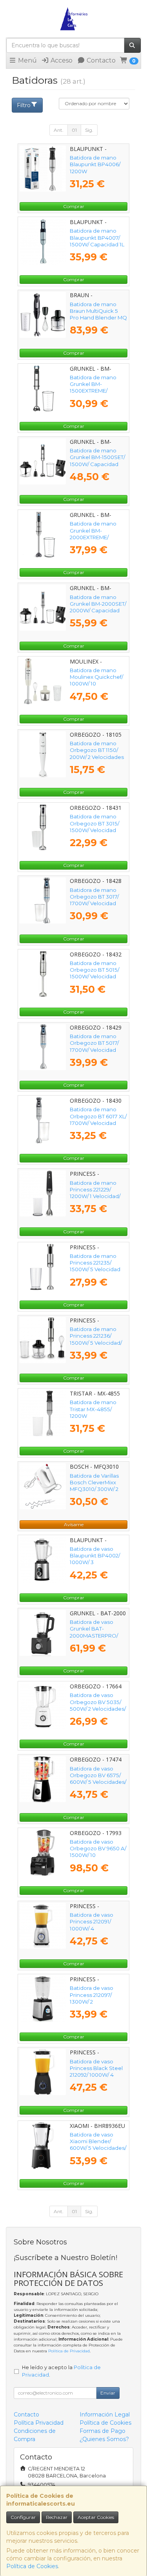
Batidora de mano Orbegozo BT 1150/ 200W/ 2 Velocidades (97, 750)
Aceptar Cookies (96, 2517)
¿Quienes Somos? (104, 2439)
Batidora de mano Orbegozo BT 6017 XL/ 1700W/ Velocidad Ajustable (98, 1119)
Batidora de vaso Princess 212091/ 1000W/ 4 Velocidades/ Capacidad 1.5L (92, 1928)
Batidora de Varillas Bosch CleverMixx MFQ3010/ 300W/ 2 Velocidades (94, 1486)
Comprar (74, 206)
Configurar (23, 2517)
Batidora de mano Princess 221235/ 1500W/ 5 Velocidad (95, 1263)
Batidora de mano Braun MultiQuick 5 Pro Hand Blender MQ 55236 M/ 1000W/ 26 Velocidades (98, 318)
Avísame (74, 1524)
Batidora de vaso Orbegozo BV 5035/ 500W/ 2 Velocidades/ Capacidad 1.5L (98, 1705)
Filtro (24, 105)
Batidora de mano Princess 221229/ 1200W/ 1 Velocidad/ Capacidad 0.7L (95, 1193)
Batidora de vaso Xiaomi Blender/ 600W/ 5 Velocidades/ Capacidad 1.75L (98, 2145)
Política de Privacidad (69, 2351)
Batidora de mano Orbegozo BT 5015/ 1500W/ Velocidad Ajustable (94, 973)
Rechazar (57, 2517)
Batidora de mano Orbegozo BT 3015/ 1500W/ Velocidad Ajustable (94, 827)
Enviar (108, 2393)
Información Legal (105, 2415)
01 (74, 130)
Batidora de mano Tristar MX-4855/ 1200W (93, 1409)
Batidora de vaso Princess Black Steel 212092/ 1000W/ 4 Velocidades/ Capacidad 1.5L (96, 2075)
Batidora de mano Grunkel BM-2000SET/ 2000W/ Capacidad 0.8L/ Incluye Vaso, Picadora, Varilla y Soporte (98, 614)
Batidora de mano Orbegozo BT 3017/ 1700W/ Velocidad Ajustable (94, 900)
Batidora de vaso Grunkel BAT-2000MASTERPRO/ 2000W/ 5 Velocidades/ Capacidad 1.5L (94, 1639)
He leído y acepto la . (61, 2371)
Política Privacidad (39, 2423)
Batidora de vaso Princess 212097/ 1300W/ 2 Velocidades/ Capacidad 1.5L (92, 2001)
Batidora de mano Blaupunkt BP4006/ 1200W (95, 164)
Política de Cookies (32, 2566)
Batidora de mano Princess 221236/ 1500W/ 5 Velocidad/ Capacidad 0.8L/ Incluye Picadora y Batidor (96, 1346)
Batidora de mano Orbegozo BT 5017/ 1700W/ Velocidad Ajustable (94, 1046)
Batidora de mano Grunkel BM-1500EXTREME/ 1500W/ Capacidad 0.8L (94, 391)
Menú (27, 60)
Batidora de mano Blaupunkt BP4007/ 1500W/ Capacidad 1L (97, 238)
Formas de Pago (103, 2431)
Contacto (100, 60)
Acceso (61, 60)
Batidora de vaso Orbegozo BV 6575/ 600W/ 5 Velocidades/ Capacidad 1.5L (98, 1779)
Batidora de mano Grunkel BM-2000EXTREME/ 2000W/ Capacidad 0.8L (95, 537)
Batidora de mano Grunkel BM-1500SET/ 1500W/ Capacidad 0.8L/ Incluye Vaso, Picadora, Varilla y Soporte (97, 467)
